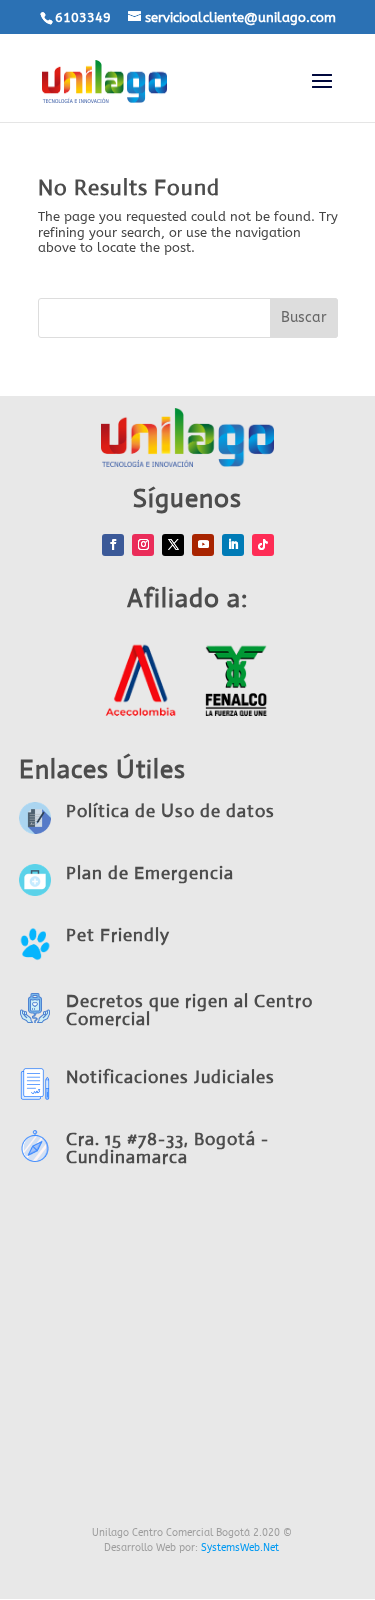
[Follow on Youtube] (203, 545)
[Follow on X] (173, 545)
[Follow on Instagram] (143, 545)
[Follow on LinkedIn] (233, 545)
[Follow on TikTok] (263, 545)
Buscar (304, 317)
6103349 (83, 17)
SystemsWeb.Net (240, 1548)
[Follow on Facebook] (113, 545)
